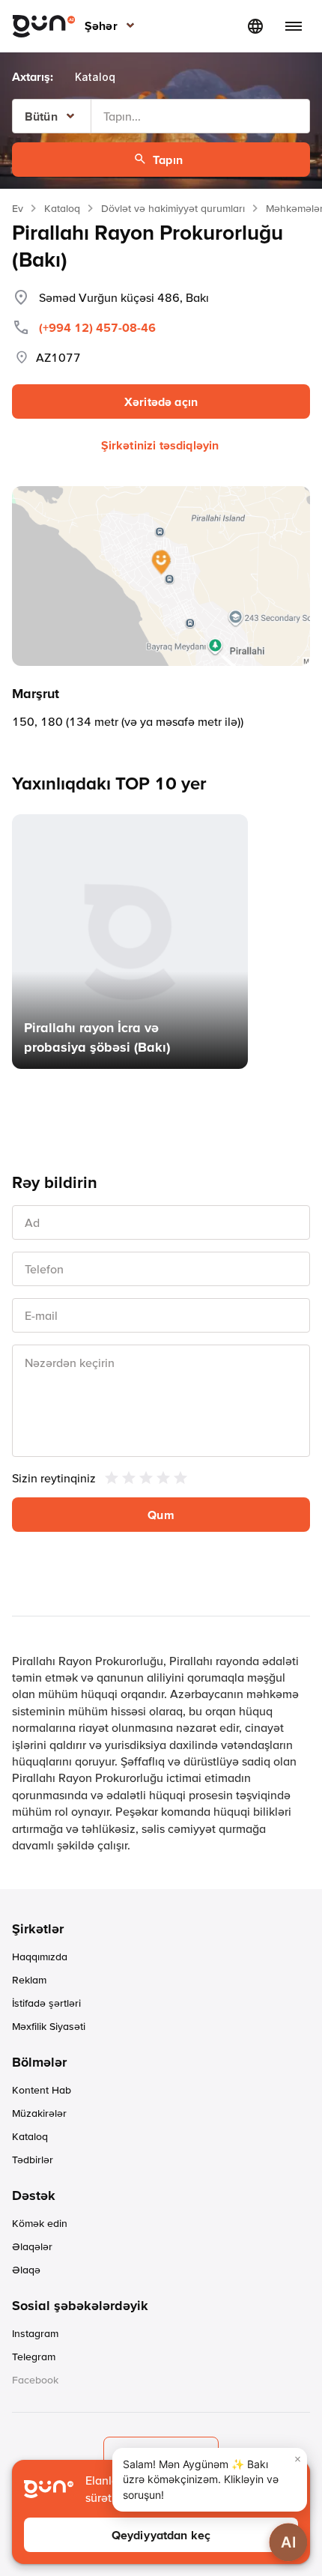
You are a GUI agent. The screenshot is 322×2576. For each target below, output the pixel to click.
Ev (18, 208)
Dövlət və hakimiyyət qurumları (173, 208)
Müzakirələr (39, 2113)
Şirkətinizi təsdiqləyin (160, 445)
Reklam (29, 1980)
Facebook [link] (35, 2380)
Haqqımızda (40, 1957)
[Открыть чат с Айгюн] (288, 2542)
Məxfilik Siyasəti (49, 2026)
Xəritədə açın (161, 401)
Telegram (34, 2357)
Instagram (35, 2333)
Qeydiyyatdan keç (161, 2535)
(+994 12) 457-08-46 (97, 327)
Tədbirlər (33, 2160)
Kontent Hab (42, 2090)
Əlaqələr (32, 2246)
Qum (161, 1515)
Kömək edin (40, 2223)
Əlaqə (26, 2270)
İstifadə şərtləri (46, 2003)
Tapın (168, 160)
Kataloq (62, 208)
